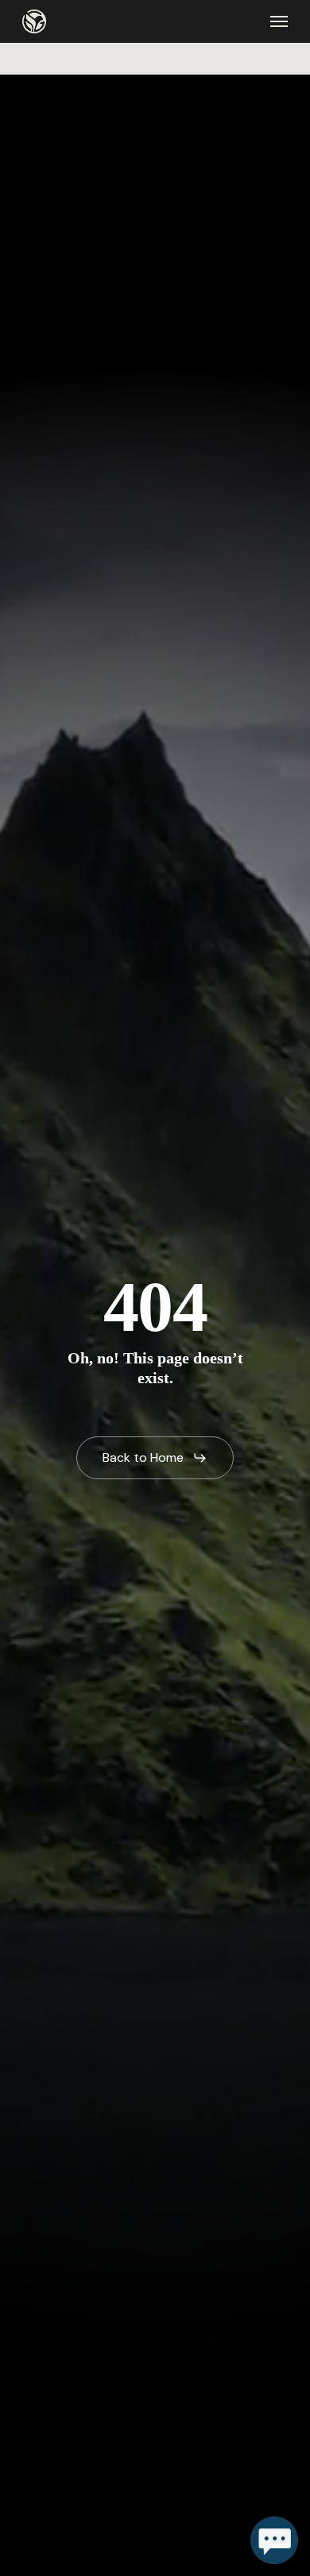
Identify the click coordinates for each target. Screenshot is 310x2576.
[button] (279, 21)
